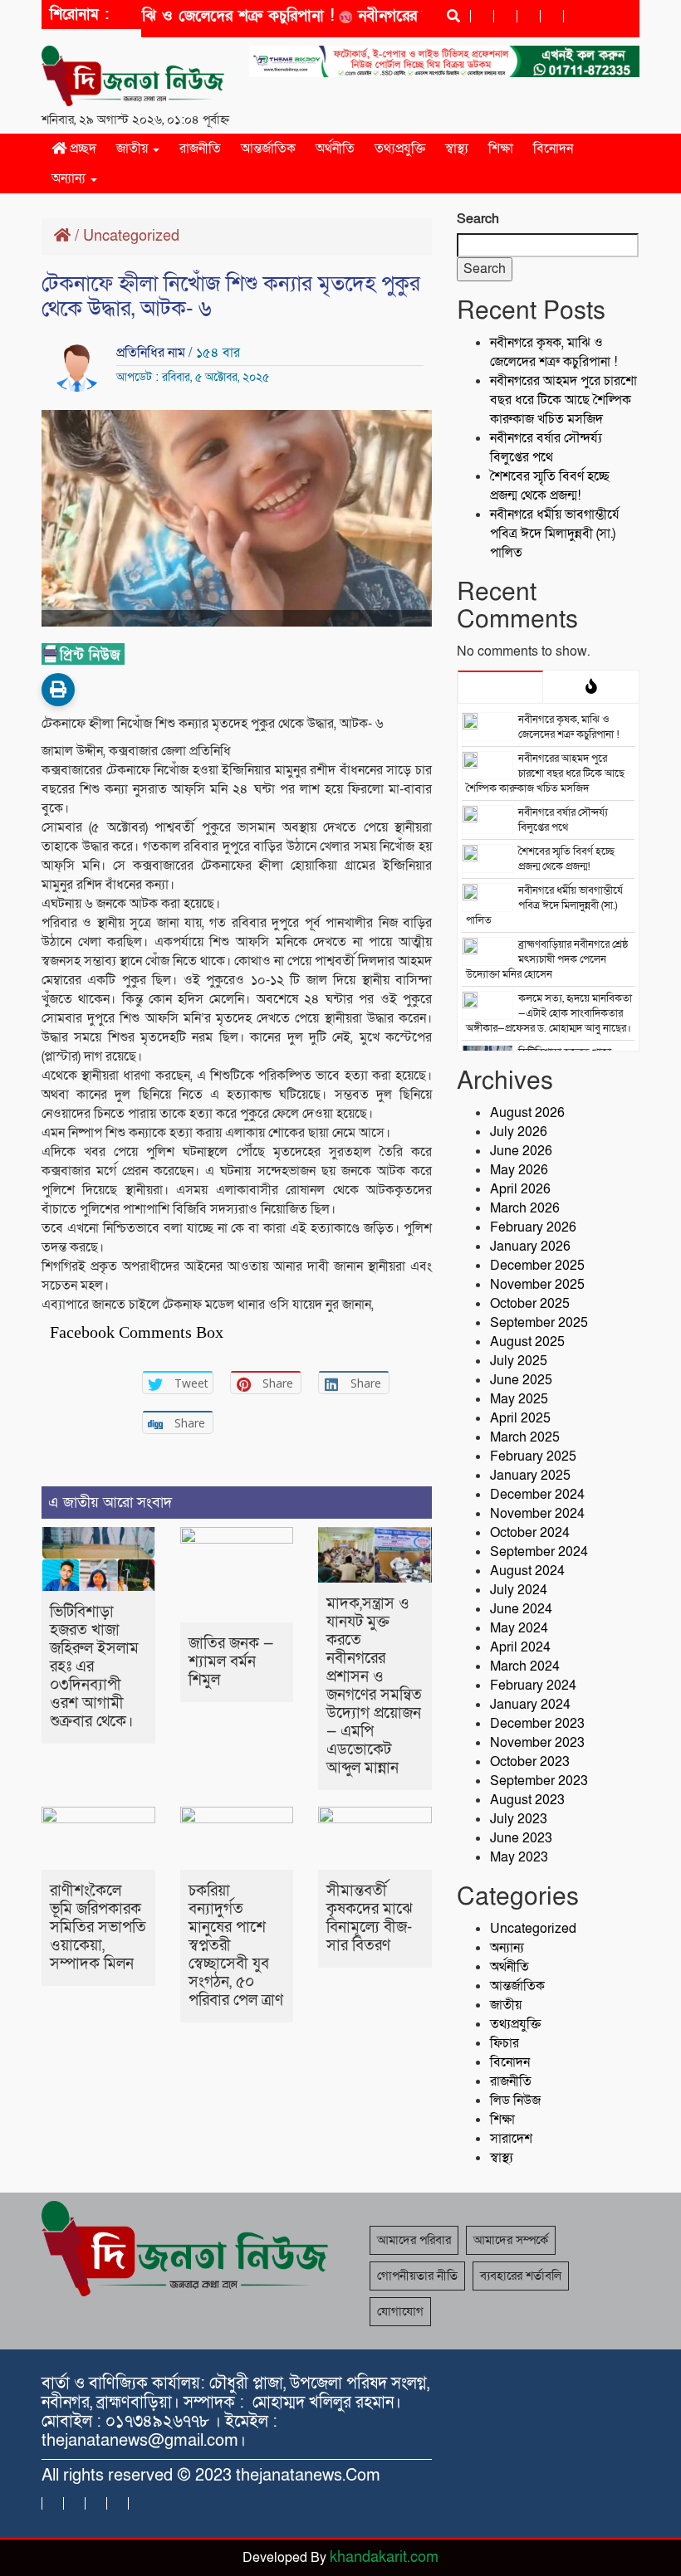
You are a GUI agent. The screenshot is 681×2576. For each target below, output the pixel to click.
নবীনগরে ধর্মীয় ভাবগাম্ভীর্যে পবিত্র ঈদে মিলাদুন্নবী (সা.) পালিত (555, 534)
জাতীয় (134, 149)
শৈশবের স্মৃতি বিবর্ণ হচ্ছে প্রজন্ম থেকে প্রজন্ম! (550, 486)
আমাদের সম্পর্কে (511, 2240)
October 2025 (530, 1304)
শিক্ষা (501, 149)
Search (478, 219)
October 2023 (530, 1762)
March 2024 (525, 1666)
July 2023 (519, 1819)
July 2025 (519, 1361)
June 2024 (521, 1609)
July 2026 (519, 1132)
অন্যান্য (70, 178)
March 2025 (525, 1437)
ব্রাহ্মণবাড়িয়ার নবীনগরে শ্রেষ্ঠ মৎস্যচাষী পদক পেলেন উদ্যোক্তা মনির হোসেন (547, 959)
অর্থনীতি (335, 149)
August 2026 (527, 1113)
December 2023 (537, 1724)
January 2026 (530, 1247)
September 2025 (539, 1323)
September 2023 (539, 1781)
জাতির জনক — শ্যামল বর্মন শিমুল (231, 1662)
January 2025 (530, 1476)
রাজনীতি (200, 149)
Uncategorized (131, 236)
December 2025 (537, 1266)
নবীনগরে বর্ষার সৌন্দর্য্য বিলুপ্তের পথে (546, 448)
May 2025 (519, 1399)
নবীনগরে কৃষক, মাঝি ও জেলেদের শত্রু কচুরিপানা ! (159, 16)
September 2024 (539, 1552)
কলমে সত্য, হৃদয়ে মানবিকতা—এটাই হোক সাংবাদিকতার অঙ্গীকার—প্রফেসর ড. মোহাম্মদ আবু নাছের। (549, 1013)
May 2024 (519, 1628)
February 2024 (533, 1686)
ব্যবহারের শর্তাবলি (521, 2276)
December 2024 (537, 1495)
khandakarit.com (384, 2557)
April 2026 (520, 1189)
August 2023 (527, 1800)
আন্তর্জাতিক (268, 149)
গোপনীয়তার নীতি (417, 2276)
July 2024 (519, 1590)
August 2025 (527, 1342)
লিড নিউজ (515, 2100)
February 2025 (533, 1456)
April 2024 (520, 1647)
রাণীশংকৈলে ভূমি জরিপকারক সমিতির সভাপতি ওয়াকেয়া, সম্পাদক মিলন (98, 1927)
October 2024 (530, 1533)
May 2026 (519, 1170)
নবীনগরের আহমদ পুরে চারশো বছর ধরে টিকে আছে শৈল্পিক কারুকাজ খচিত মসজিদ (563, 400)
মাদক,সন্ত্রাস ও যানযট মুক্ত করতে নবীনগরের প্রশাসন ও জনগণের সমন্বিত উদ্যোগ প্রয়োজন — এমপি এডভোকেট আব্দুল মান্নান (374, 1686)
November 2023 (537, 1743)
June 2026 (521, 1151)
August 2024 (527, 1571)
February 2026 (533, 1227)
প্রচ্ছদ (81, 149)
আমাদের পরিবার (414, 2240)
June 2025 (521, 1380)
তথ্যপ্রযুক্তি (400, 149)
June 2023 (521, 1838)
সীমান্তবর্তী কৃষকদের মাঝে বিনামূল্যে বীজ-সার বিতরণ (370, 1918)
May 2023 (519, 1857)
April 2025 (520, 1418)
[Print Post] (58, 690)
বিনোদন (553, 149)
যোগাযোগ (400, 2311)
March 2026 (525, 1208)
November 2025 (537, 1285)
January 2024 (530, 1705)
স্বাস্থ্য (457, 149)
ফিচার (505, 2043)
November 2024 (537, 1514)
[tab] (500, 686)
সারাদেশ (511, 2139)
